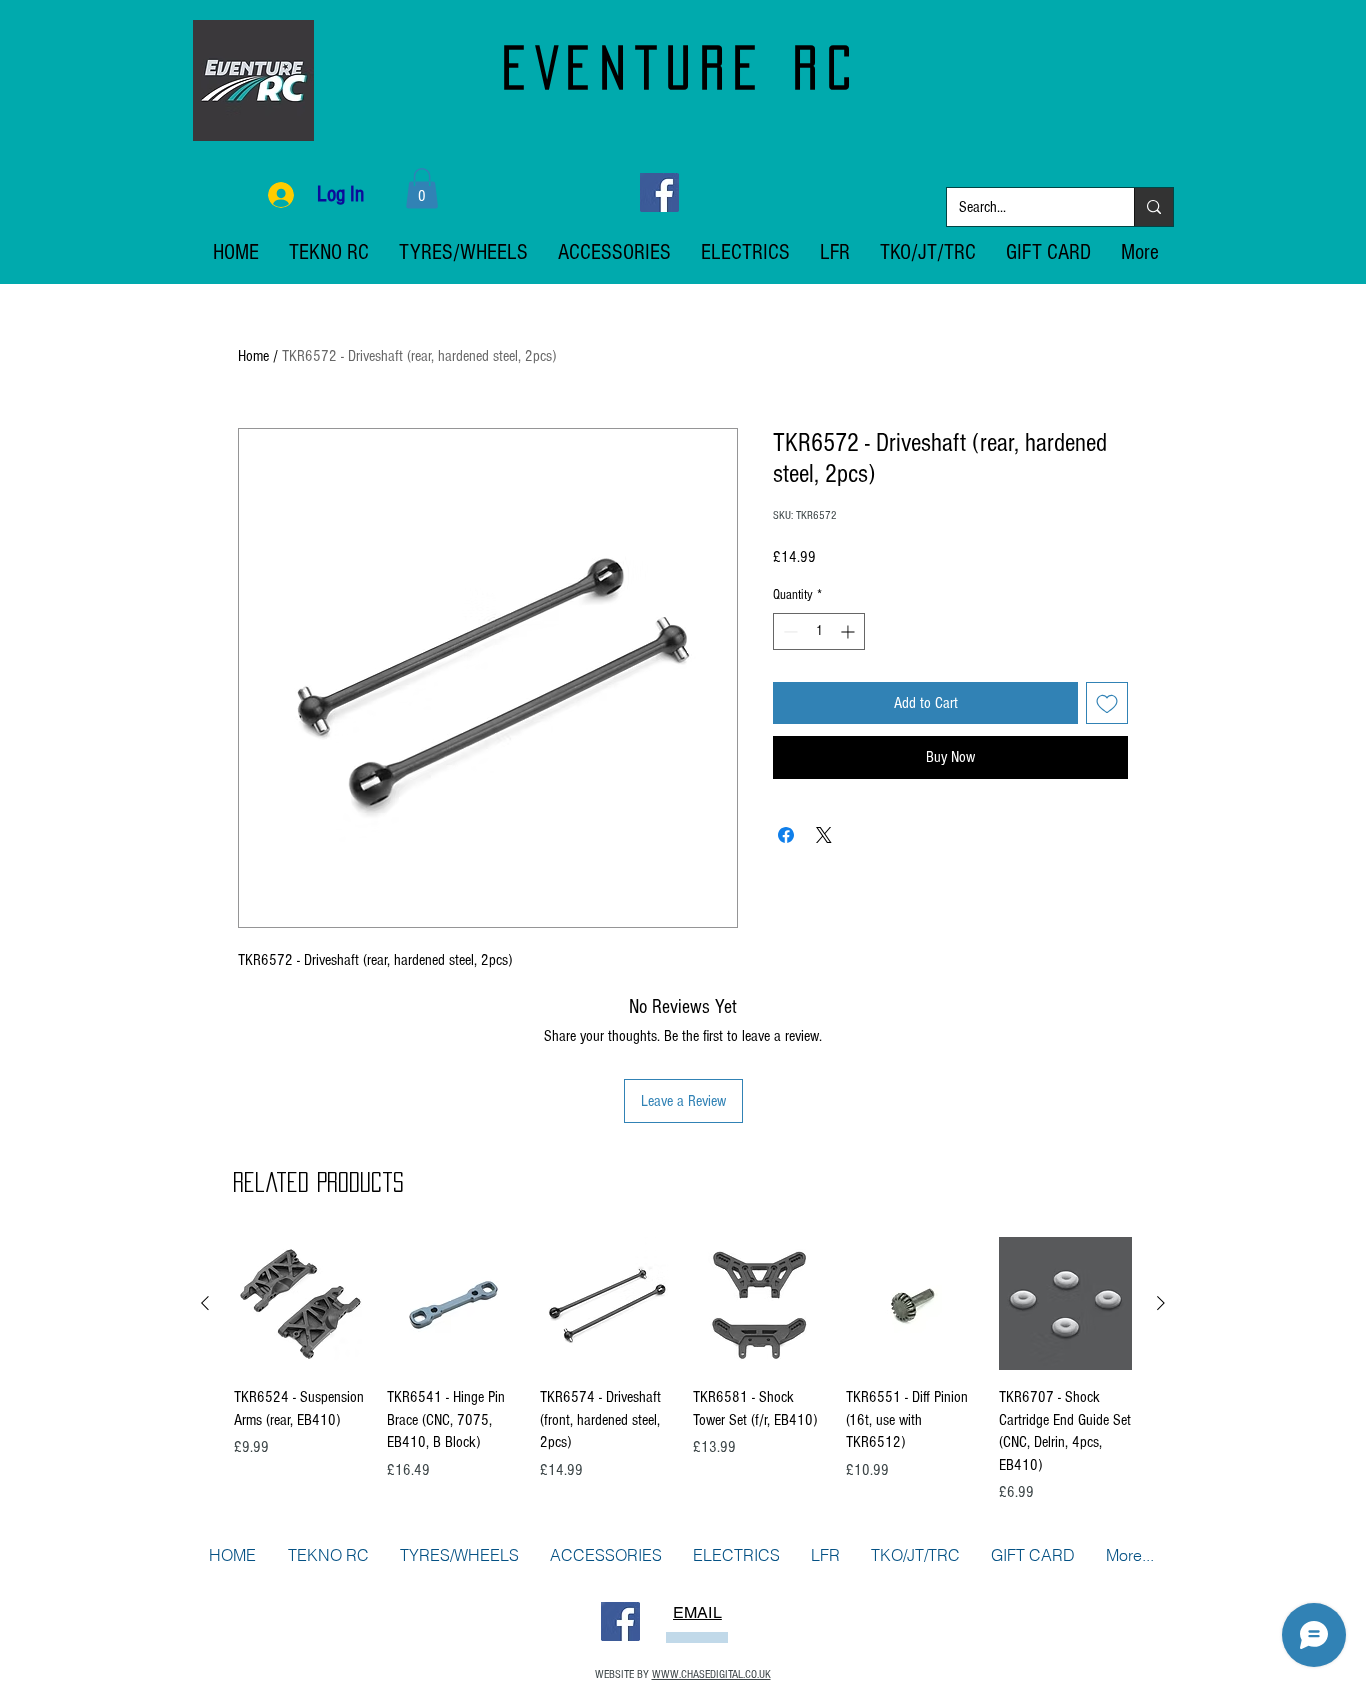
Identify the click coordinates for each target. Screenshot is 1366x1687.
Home (253, 356)
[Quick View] (300, 1303)
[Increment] (849, 631)
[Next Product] (1161, 1303)
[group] (683, 1370)
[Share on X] (824, 835)
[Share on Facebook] (786, 835)
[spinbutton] (819, 631)
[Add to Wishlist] (1107, 703)
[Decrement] (788, 631)
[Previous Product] (205, 1303)
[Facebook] (659, 192)
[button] (422, 188)
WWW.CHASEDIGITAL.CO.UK (711, 1674)
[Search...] (1153, 207)
